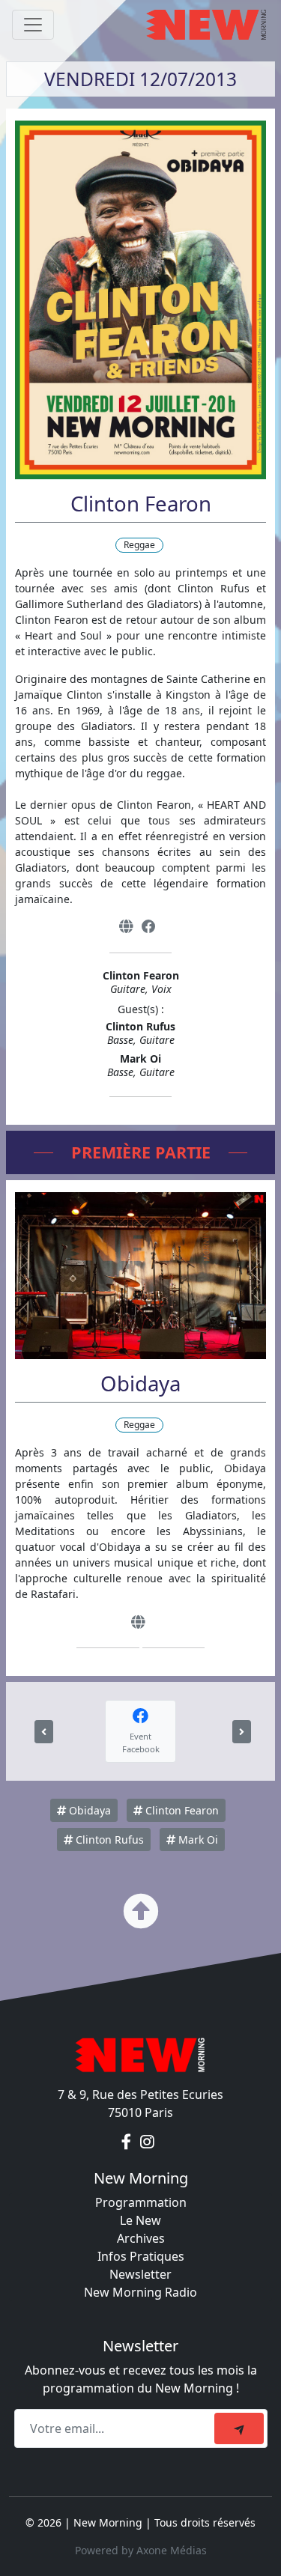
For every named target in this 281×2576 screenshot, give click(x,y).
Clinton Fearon (181, 1810)
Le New (140, 2220)
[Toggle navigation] (33, 25)
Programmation (141, 2202)
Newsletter (140, 2274)
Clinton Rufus (108, 1840)
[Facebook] (149, 927)
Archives (141, 2238)
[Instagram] (147, 2142)
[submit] (239, 2428)
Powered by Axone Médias (141, 2550)
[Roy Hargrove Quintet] (242, 1732)
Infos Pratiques (141, 2256)
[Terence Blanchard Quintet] (44, 1732)
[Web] (126, 927)
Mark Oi (197, 1840)
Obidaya (88, 1810)
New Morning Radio (140, 2292)
